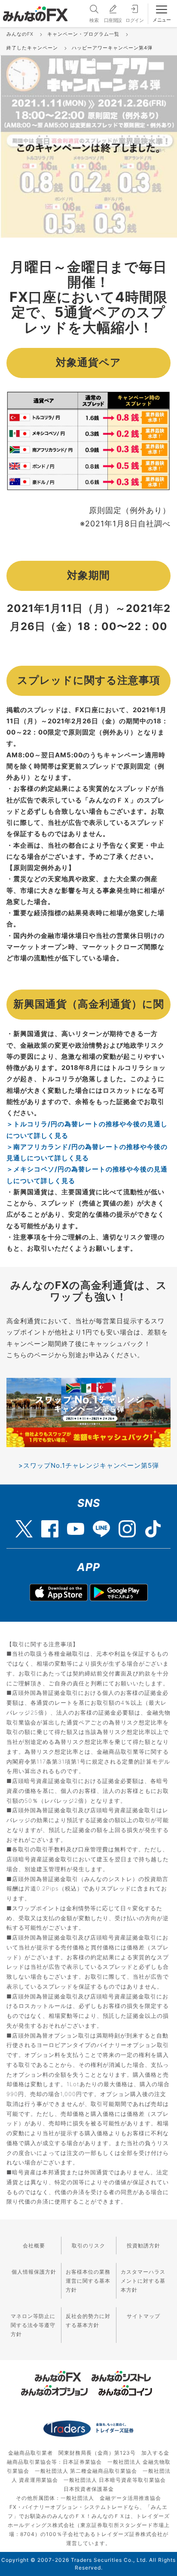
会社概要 (34, 2246)
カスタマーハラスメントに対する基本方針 (143, 2281)
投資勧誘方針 (143, 2246)
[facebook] (50, 1525)
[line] (101, 1525)
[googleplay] (119, 1592)
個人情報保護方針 (34, 2272)
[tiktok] (153, 1525)
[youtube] (76, 1525)
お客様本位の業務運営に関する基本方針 (88, 2281)
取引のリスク (88, 2246)
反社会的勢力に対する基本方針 (88, 2321)
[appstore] (59, 1592)
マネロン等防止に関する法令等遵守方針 (33, 2325)
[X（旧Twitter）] (24, 1525)
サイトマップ (143, 2316)
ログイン (134, 20)
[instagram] (127, 1525)
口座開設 (113, 20)
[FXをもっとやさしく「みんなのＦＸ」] (35, 11)
